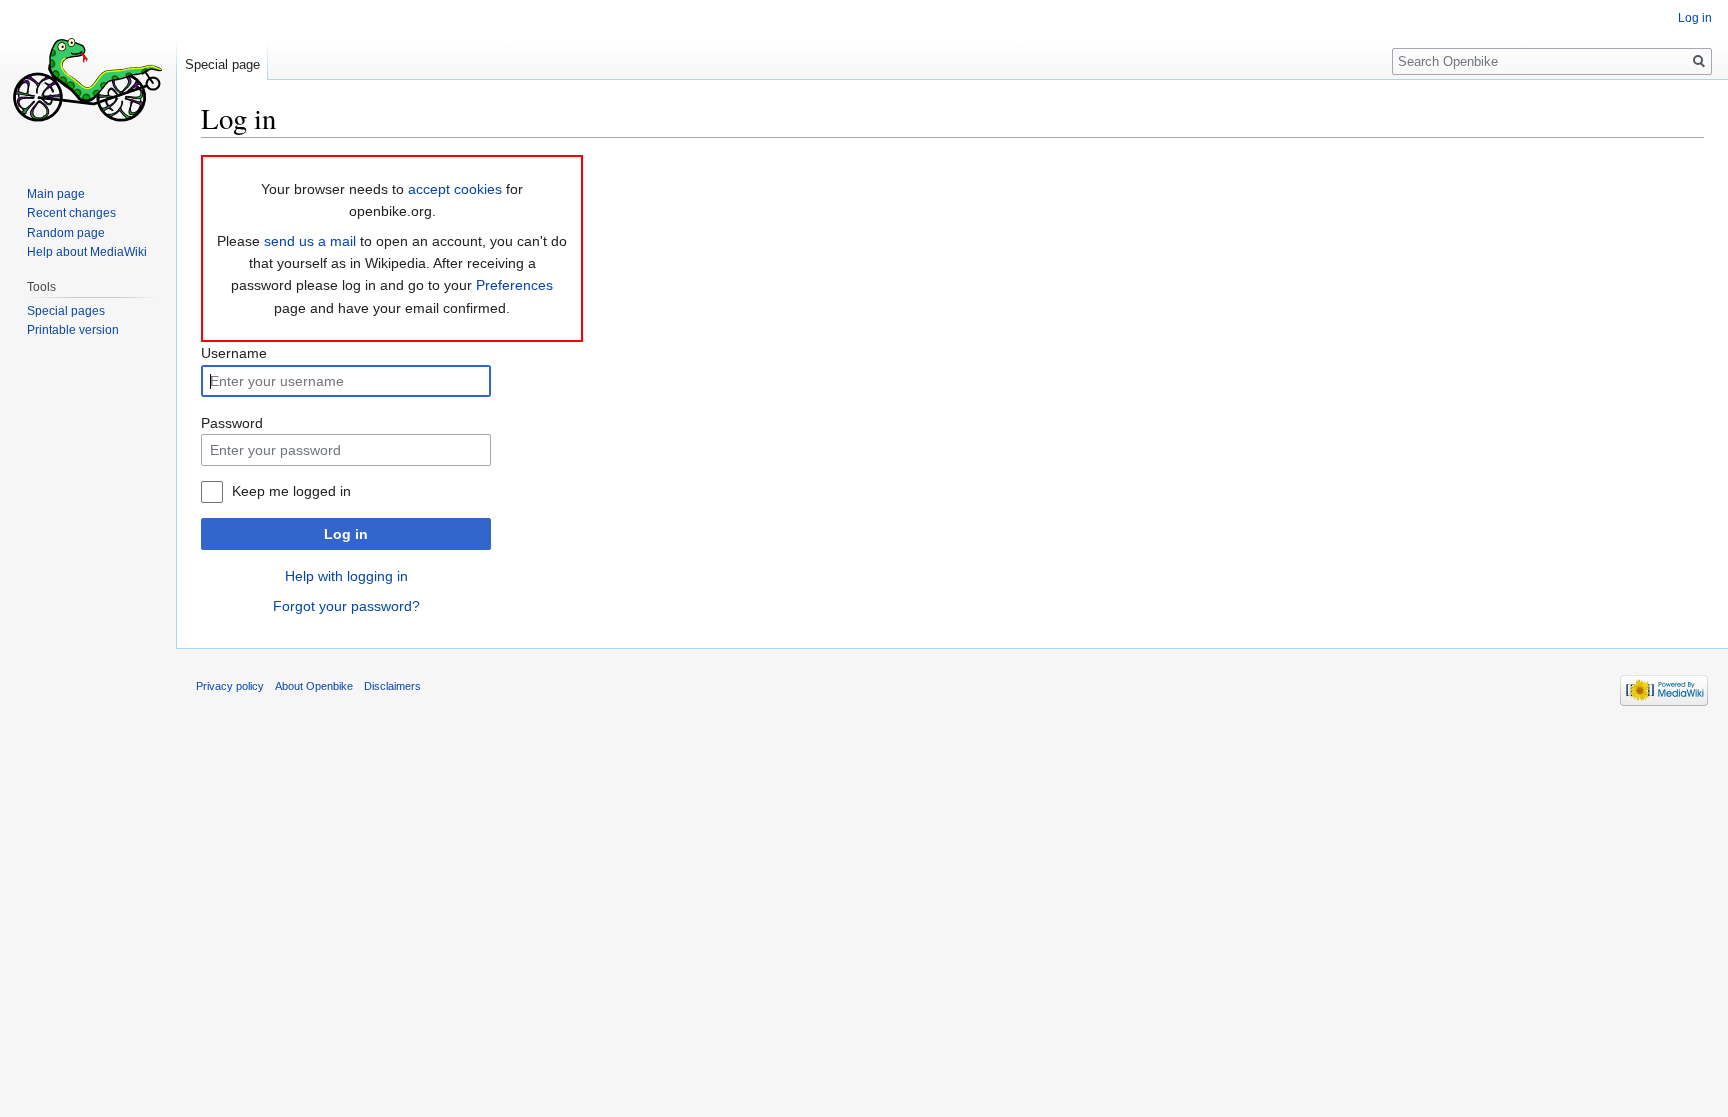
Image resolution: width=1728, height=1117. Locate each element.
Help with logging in (346, 576)
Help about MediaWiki (87, 252)
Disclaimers (392, 686)
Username (234, 353)
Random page (66, 233)
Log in (346, 534)
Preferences (514, 285)
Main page (56, 194)
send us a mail (310, 241)
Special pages (66, 311)
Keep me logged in (291, 491)
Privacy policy (230, 686)
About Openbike (314, 686)
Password (232, 423)
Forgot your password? (346, 606)
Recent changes (71, 213)
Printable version (73, 330)
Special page (222, 64)
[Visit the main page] (88, 80)
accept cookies (455, 189)
